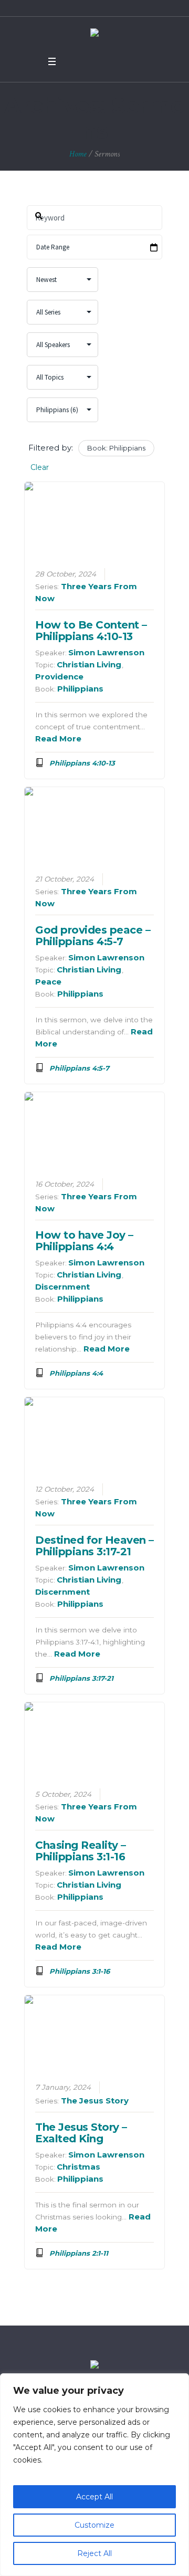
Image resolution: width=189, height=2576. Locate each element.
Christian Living (89, 664)
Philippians (80, 689)
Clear (40, 467)
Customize (94, 2525)
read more (58, 739)
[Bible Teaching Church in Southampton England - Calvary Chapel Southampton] (94, 34)
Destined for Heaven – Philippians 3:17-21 (94, 1546)
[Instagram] (112, 61)
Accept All (94, 2497)
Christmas (78, 2167)
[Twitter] (85, 61)
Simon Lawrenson (106, 652)
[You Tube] (99, 61)
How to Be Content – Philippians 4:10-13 (91, 631)
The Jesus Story (95, 2101)
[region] (94, 2475)
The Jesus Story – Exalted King (81, 2133)
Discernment (62, 1287)
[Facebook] (71, 61)
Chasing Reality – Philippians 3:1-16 (81, 1851)
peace (48, 982)
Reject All (94, 2553)
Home (78, 154)
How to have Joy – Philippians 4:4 (84, 1241)
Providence (59, 677)
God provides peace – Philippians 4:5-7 (93, 936)
